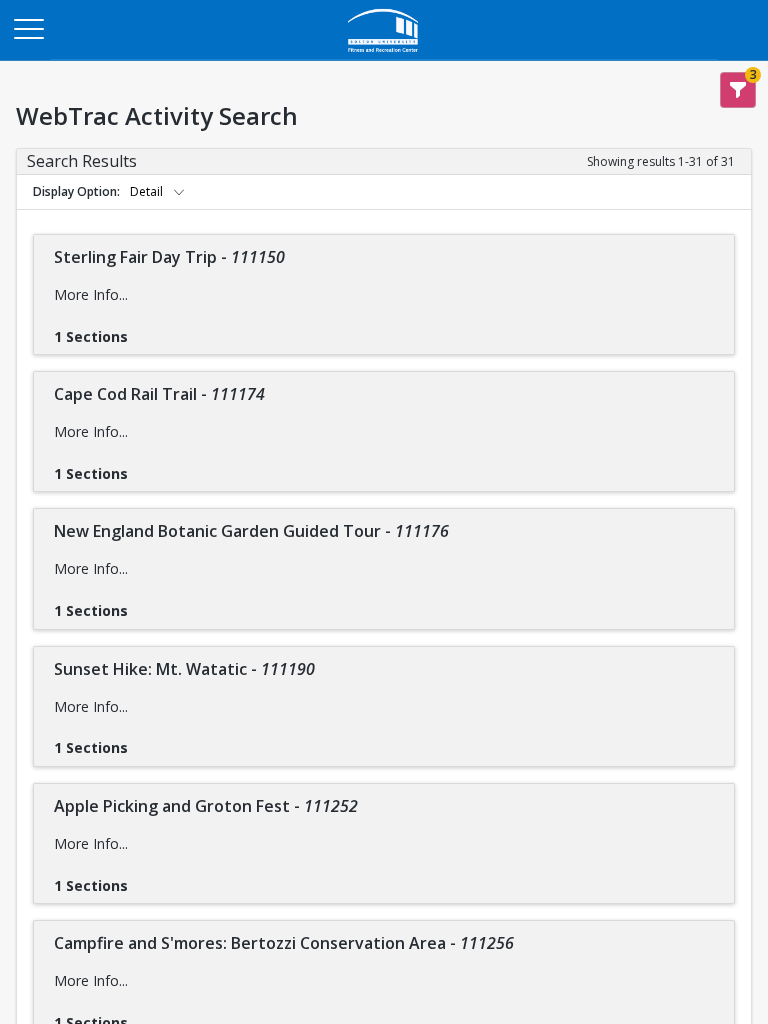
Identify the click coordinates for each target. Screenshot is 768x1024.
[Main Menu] (28, 28)
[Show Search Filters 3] (738, 90)
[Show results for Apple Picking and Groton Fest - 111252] (144, 879)
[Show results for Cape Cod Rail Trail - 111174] (144, 467)
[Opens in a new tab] (384, 54)
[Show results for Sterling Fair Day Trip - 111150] (144, 330)
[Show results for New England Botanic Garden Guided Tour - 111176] (144, 604)
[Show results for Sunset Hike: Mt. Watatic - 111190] (144, 741)
